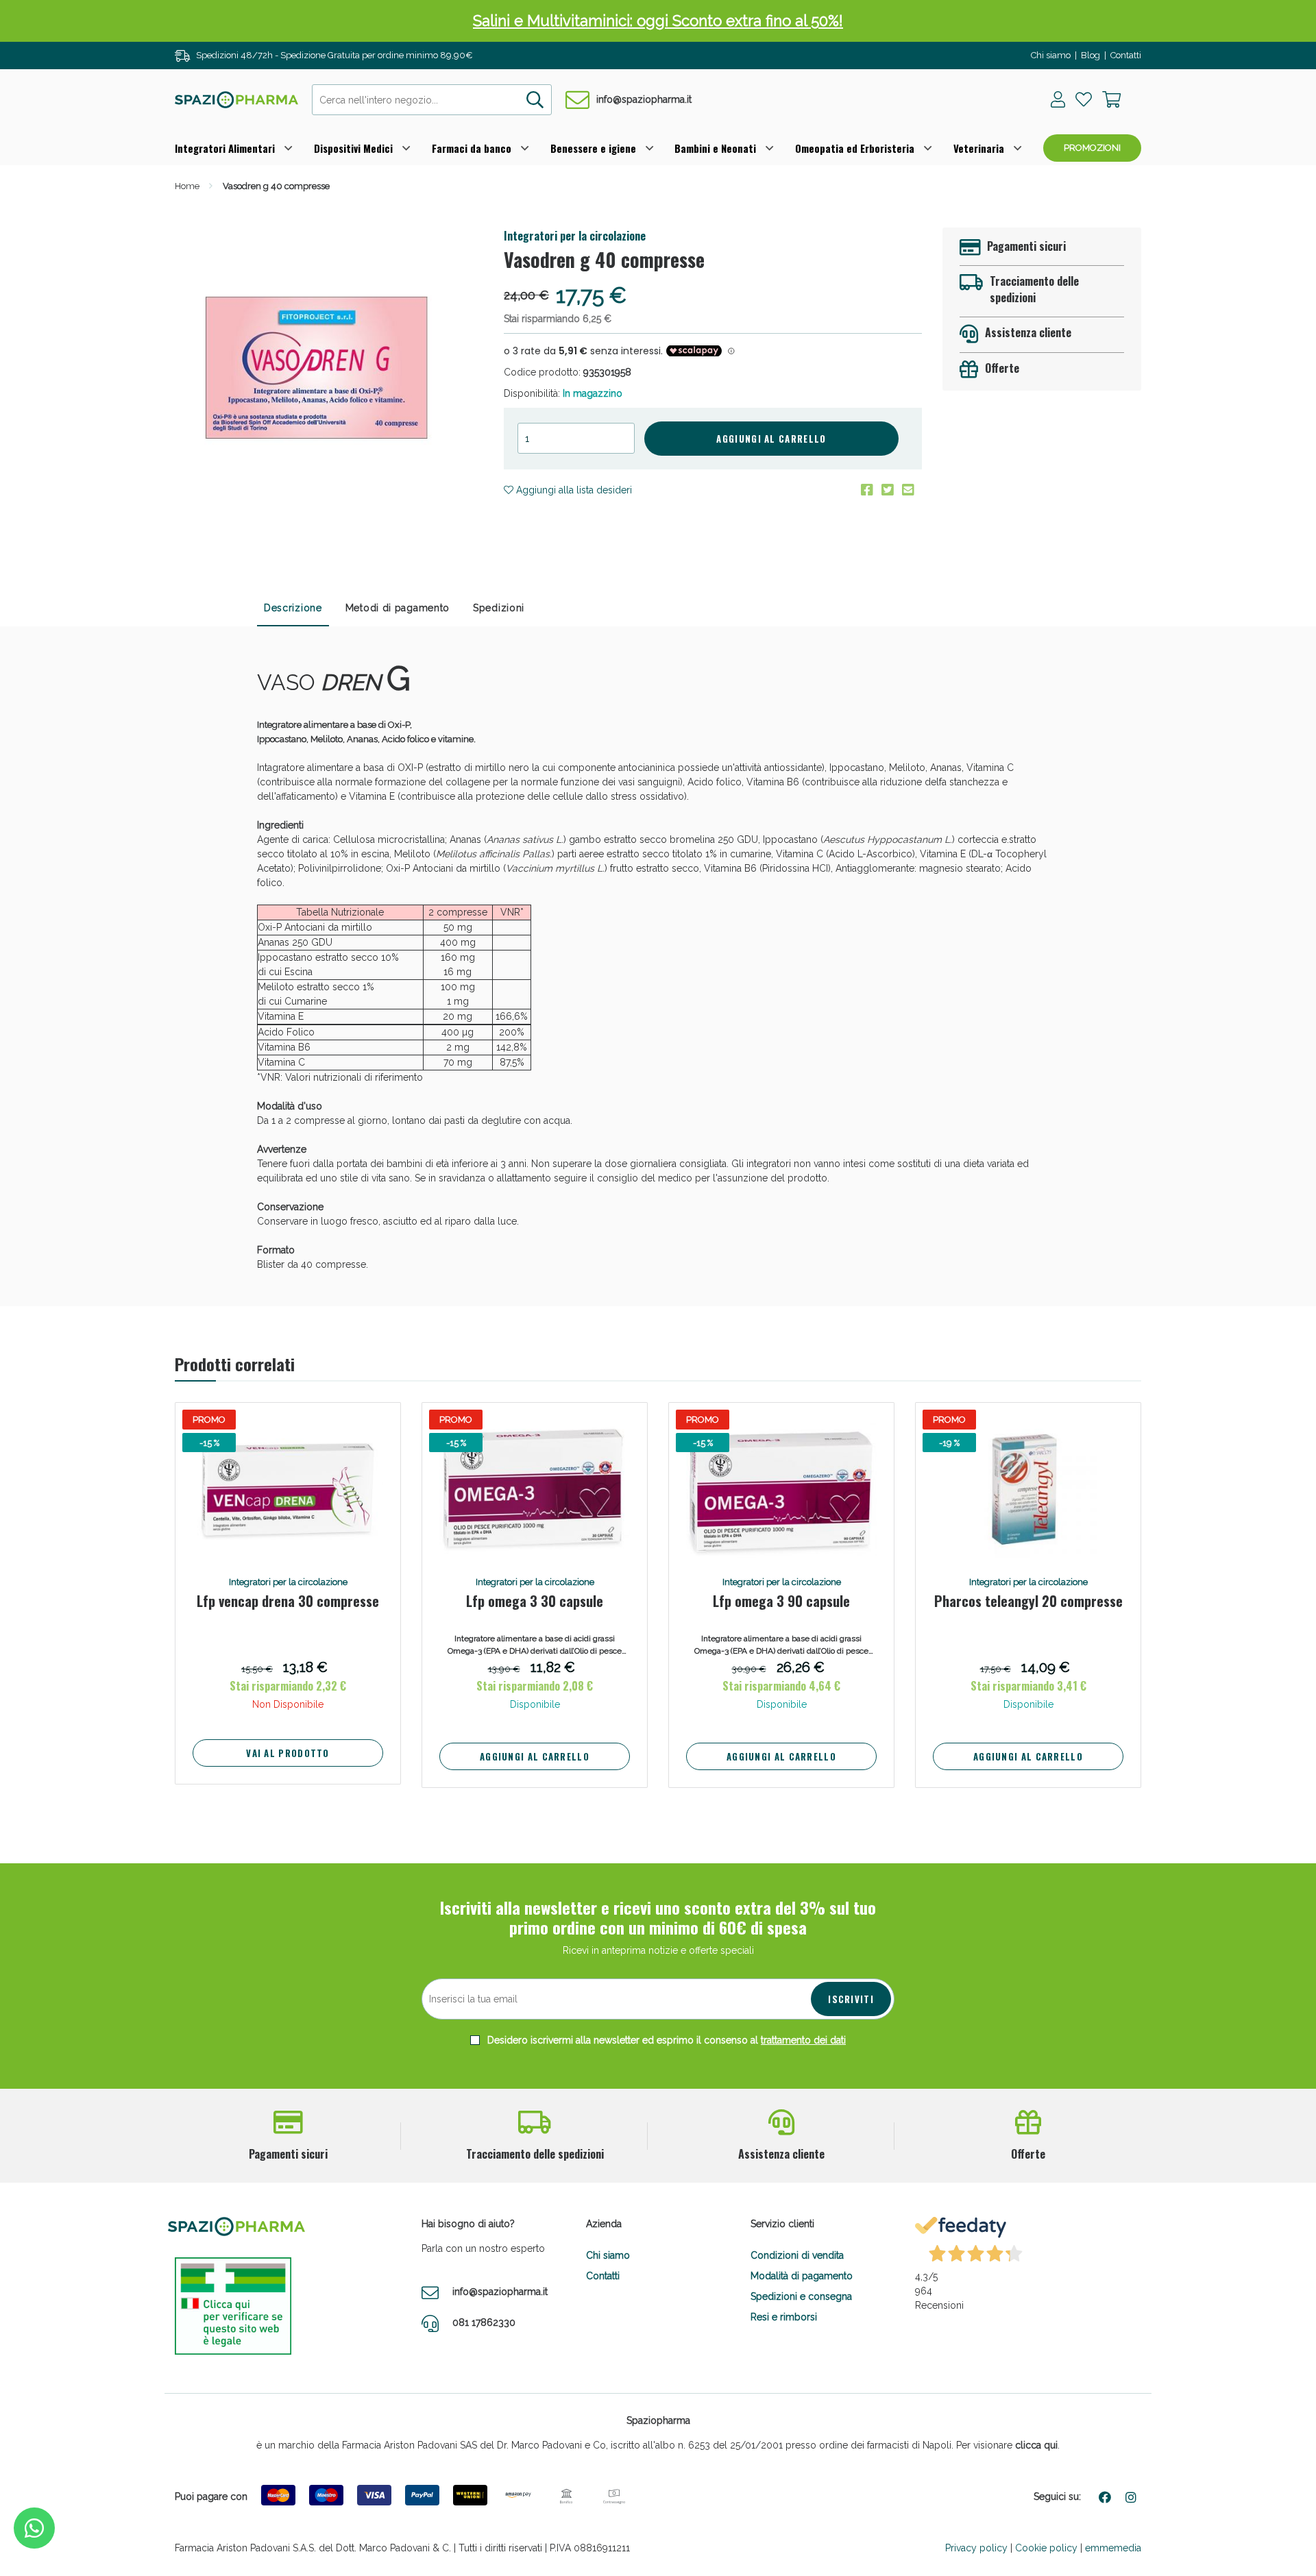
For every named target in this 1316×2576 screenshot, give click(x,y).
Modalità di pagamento (802, 2276)
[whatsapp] (34, 2528)
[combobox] (432, 100)
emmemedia (1113, 2548)
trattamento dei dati (803, 2040)
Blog (1090, 55)
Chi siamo (1051, 55)
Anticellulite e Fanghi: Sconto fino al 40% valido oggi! (658, 21)
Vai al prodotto (288, 1753)
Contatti (1126, 55)
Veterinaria (979, 148)
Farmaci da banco (472, 148)
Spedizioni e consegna (801, 2296)
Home (187, 186)
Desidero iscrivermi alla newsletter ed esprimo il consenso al (665, 2040)
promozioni (1092, 148)
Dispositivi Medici (353, 148)
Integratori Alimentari (225, 148)
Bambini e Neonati (715, 148)
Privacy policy (976, 2548)
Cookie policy (1046, 2548)
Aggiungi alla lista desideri (573, 490)
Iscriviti (851, 1999)
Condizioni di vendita (797, 2255)
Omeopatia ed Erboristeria (855, 148)
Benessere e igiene (593, 148)
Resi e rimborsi (784, 2317)
